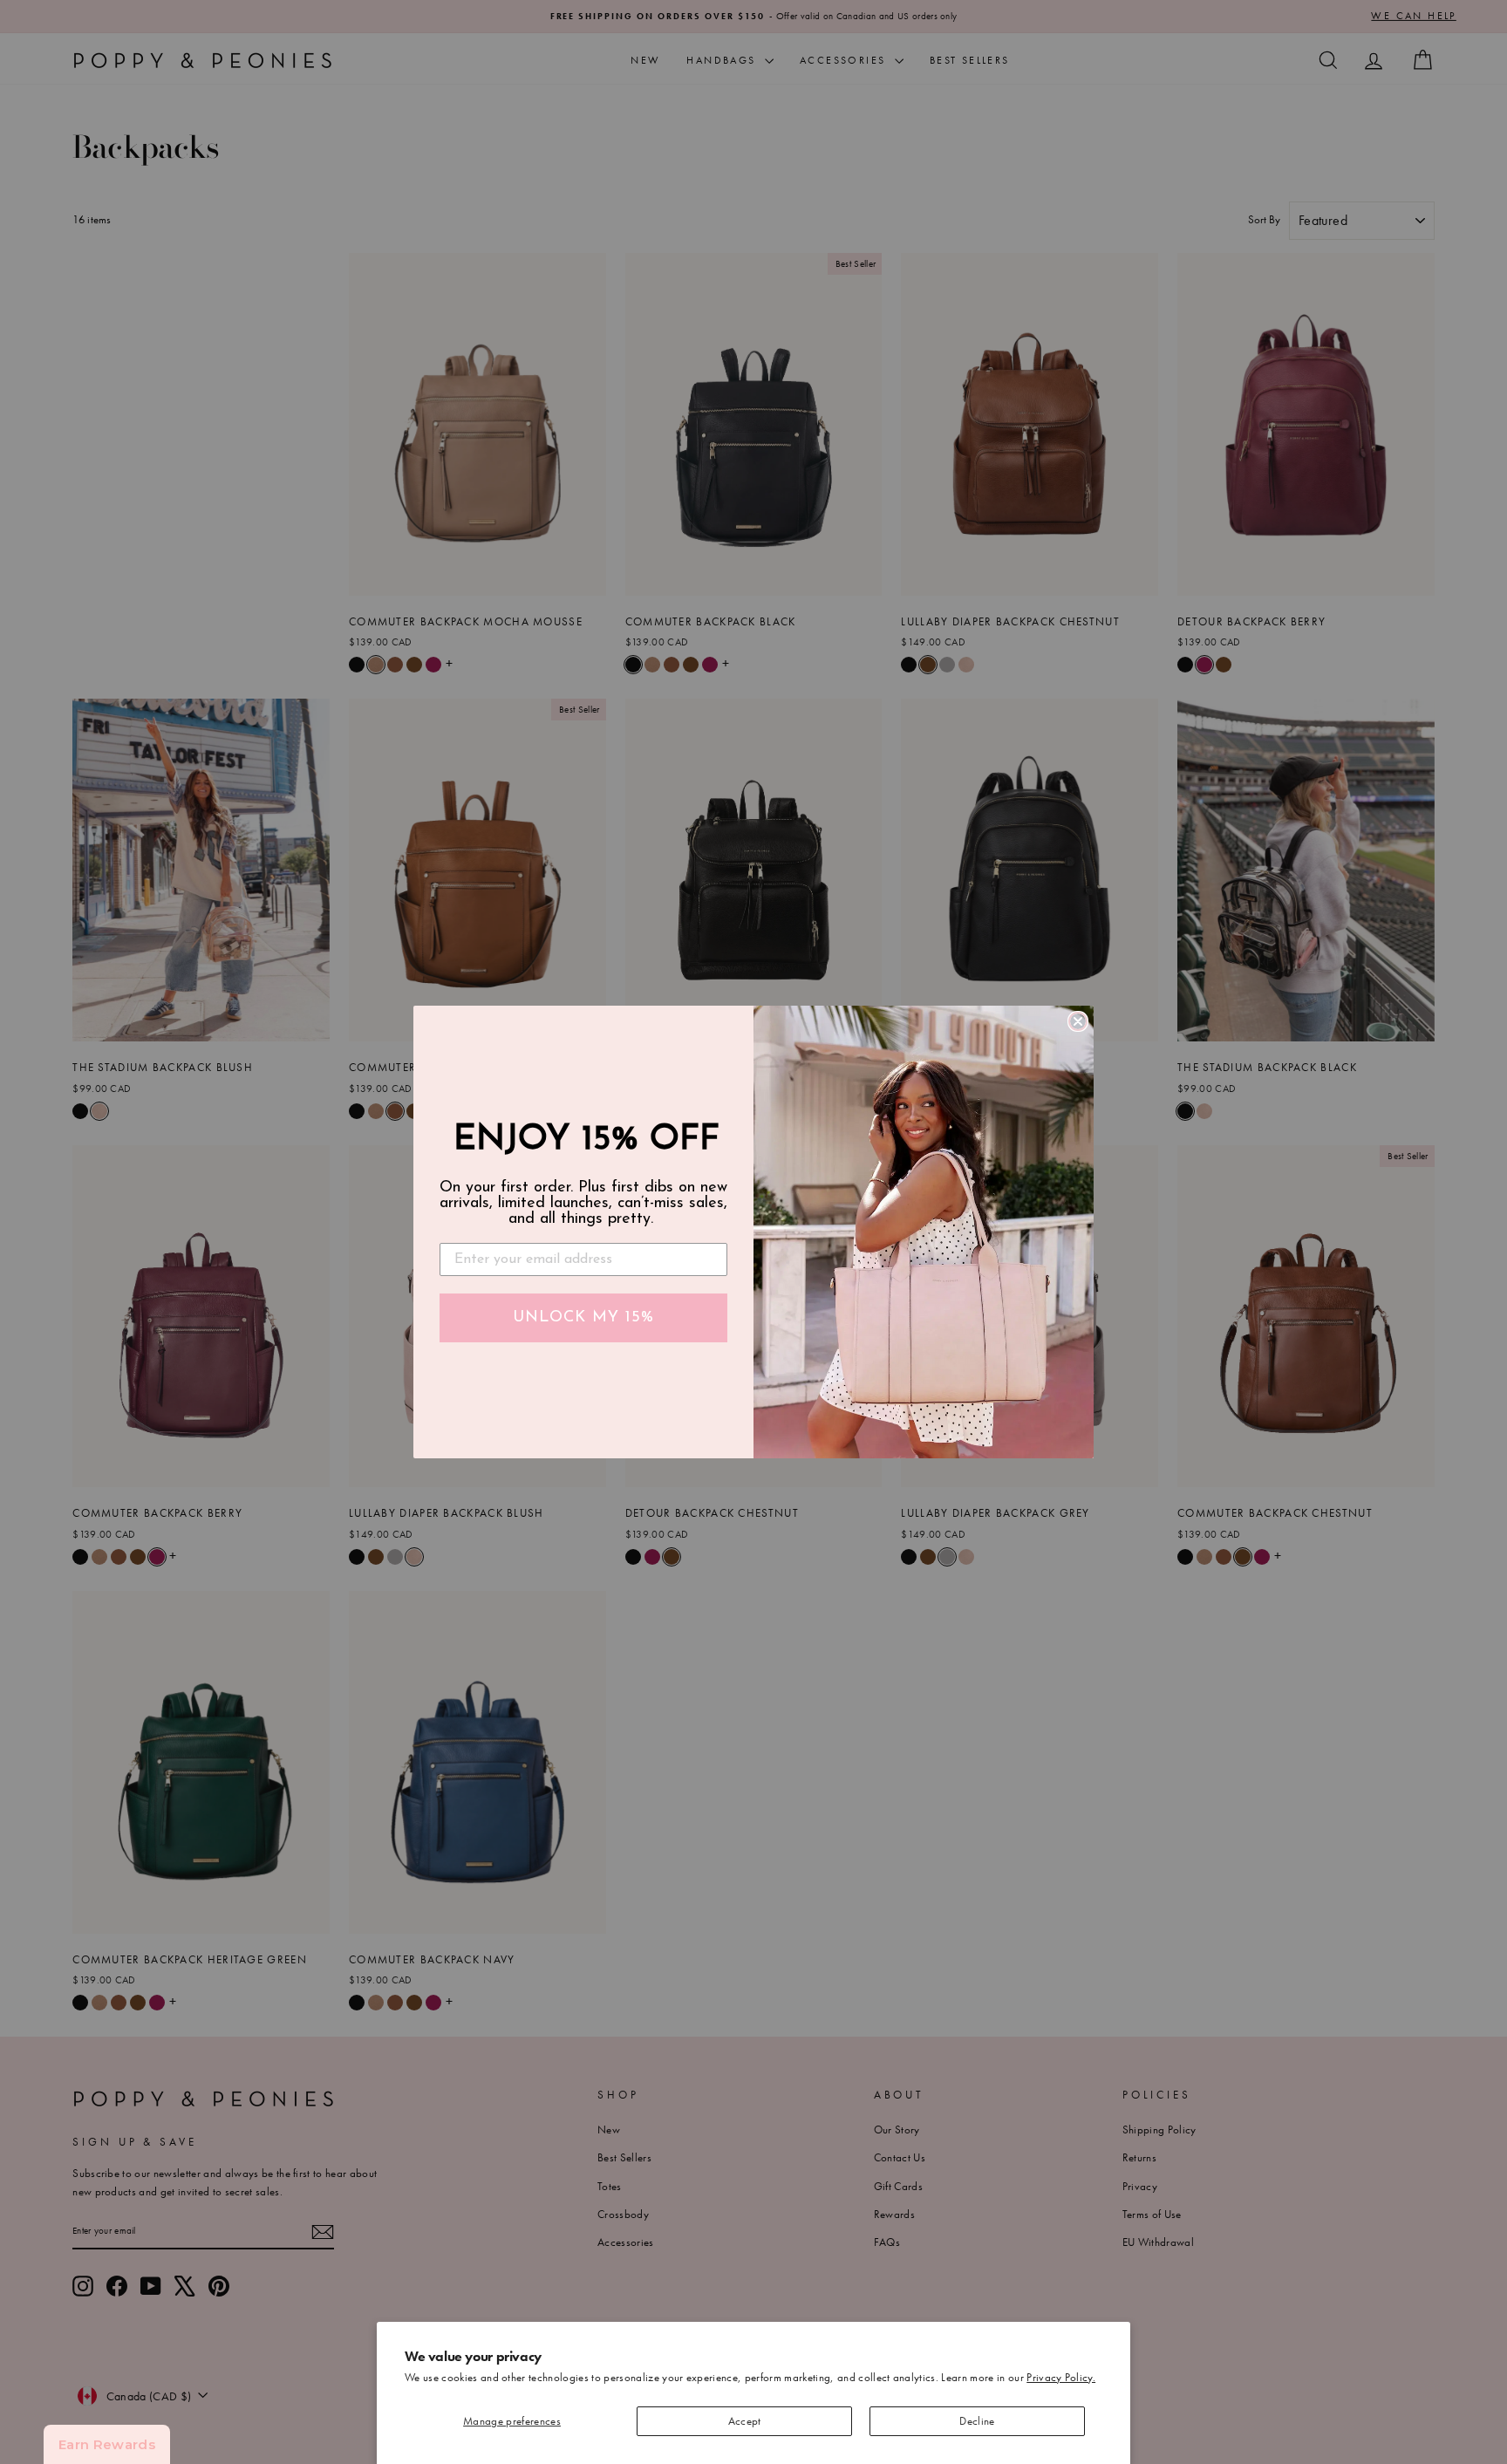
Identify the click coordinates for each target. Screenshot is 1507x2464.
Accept (745, 2421)
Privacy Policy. (1061, 2377)
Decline (977, 2421)
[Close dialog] (1078, 1021)
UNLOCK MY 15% (583, 1318)
